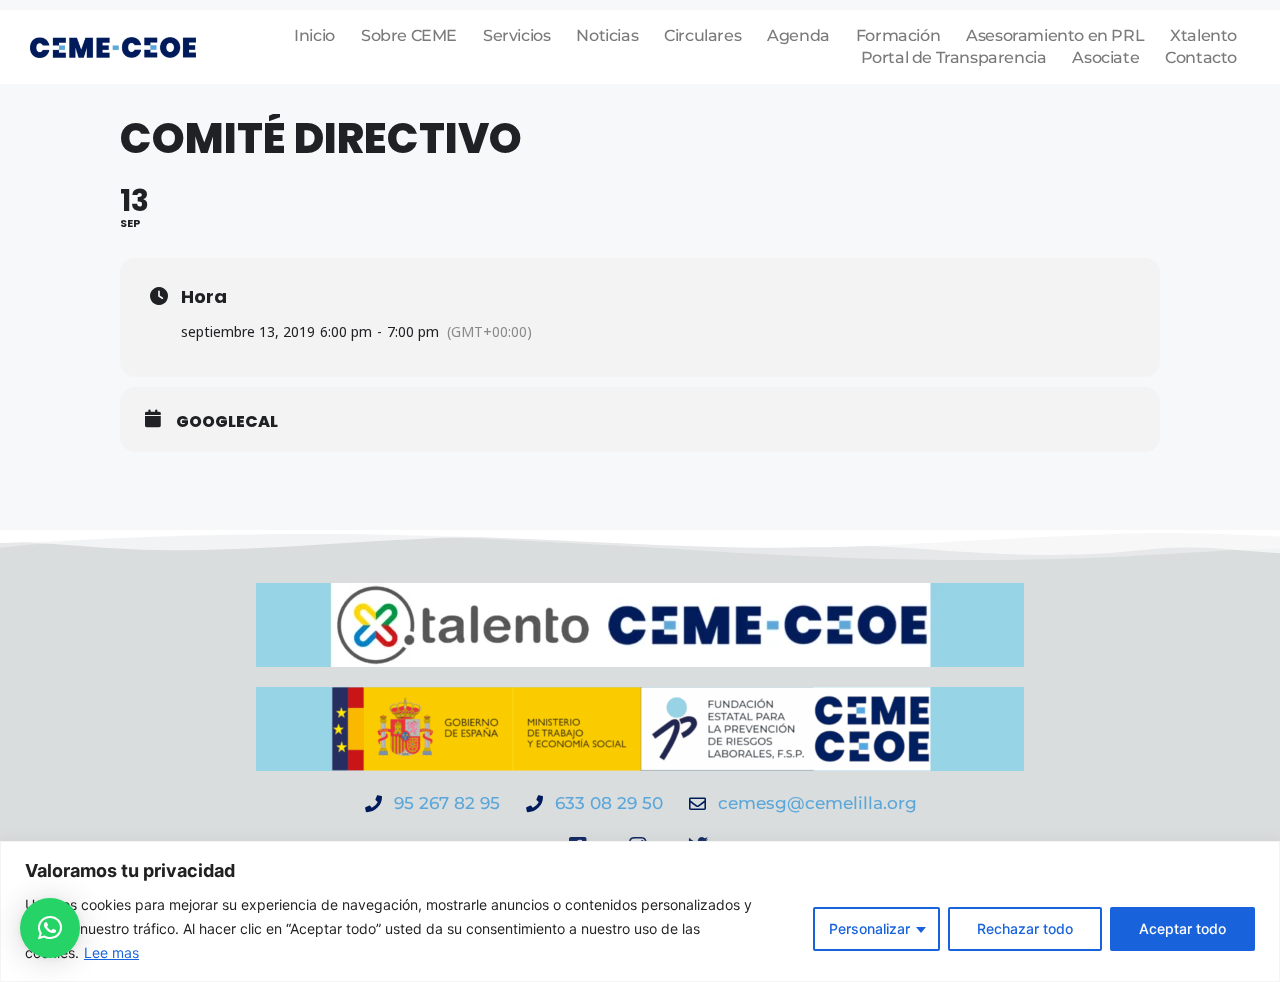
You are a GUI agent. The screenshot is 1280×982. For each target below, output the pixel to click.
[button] (50, 928)
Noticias (607, 35)
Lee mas (111, 952)
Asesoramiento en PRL (1055, 35)
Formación (898, 35)
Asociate (1105, 57)
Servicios (516, 35)
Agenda (798, 35)
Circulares (702, 35)
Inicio (314, 35)
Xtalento (1203, 35)
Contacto (1201, 57)
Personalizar (869, 928)
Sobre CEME (409, 35)
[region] (640, 911)
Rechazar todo (1025, 928)
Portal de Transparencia (954, 57)
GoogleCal (227, 422)
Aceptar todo (1182, 928)
